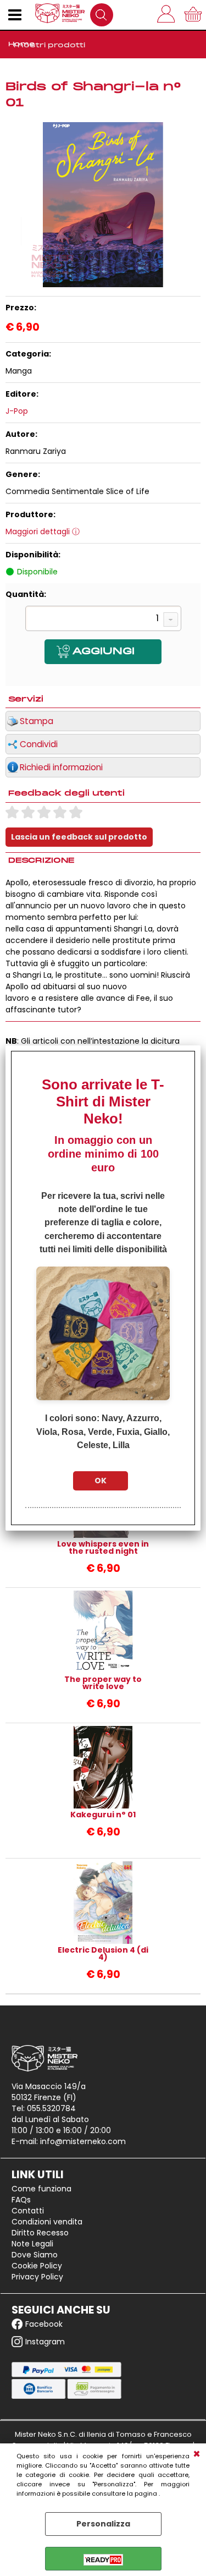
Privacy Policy (37, 2277)
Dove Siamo (35, 2255)
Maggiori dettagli (38, 531)
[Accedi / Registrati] (168, 15)
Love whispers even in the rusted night (103, 1548)
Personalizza (103, 2524)
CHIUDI (197, 2454)
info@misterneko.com (83, 2141)
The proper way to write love (103, 1683)
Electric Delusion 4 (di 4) (103, 1954)
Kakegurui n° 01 (103, 1815)
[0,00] (195, 15)
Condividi (39, 744)
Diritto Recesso (40, 2233)
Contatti (28, 2211)
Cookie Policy (37, 2266)
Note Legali (32, 2244)
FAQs (21, 2200)
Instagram (45, 2342)
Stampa (37, 721)
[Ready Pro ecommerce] (103, 2560)
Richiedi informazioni (61, 767)
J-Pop (17, 411)
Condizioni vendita (47, 2222)
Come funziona (41, 2189)
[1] (103, 620)
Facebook (44, 2324)
